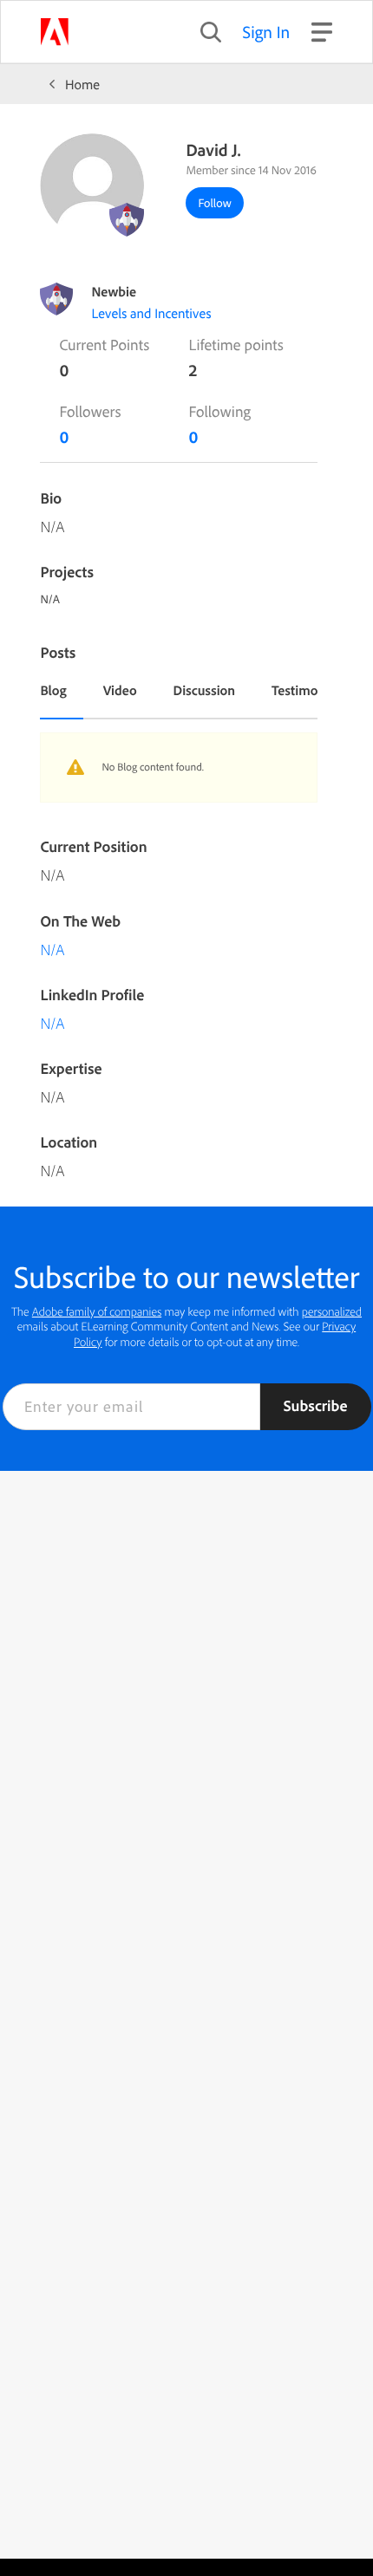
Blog (53, 690)
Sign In (267, 32)
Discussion (205, 690)
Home (82, 84)
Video (120, 690)
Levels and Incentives (151, 313)
